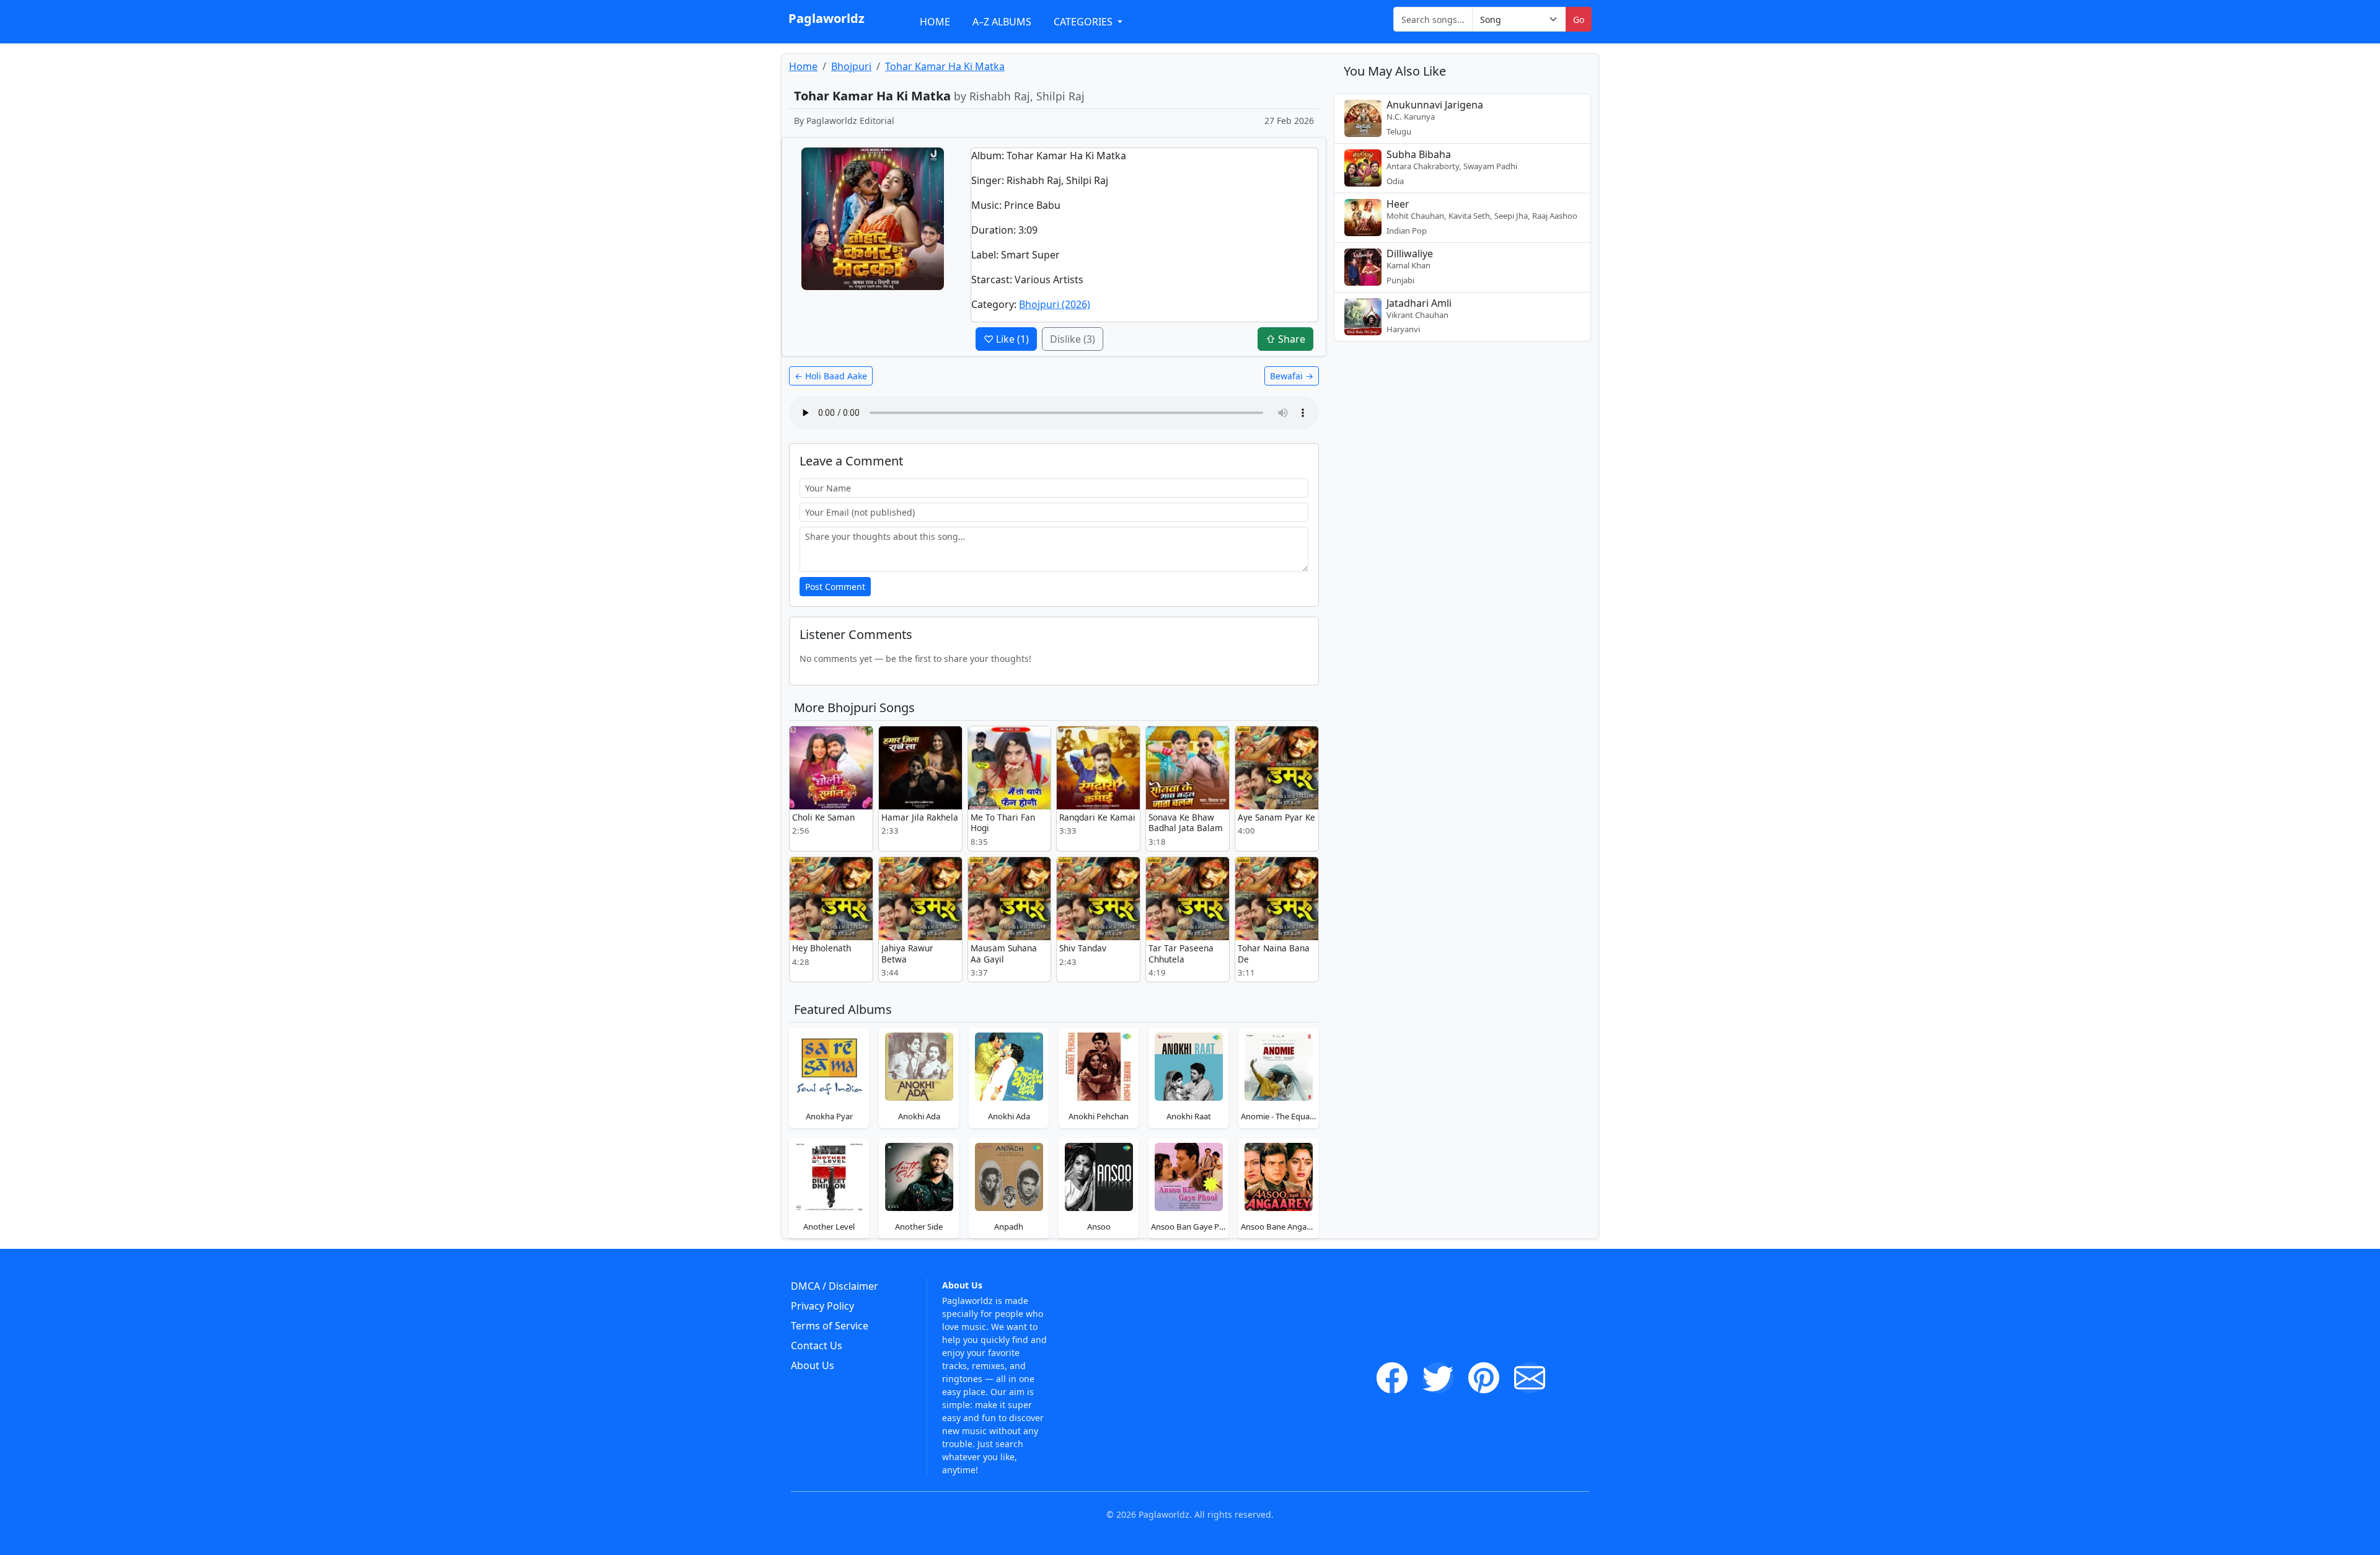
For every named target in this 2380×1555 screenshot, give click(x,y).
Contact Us (817, 1346)
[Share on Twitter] (1438, 1378)
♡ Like (1006, 339)
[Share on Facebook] (1392, 1378)
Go (1579, 20)
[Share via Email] (1530, 1378)
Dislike (1073, 339)
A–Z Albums (1002, 22)
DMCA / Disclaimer (835, 1286)
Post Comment (835, 587)
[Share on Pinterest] (1484, 1378)
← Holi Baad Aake (831, 376)
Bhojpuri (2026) (1055, 304)
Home (935, 22)
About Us (813, 1365)
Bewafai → (1292, 376)
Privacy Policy (822, 1306)
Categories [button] (1084, 22)
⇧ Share (1285, 339)
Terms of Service (830, 1326)
